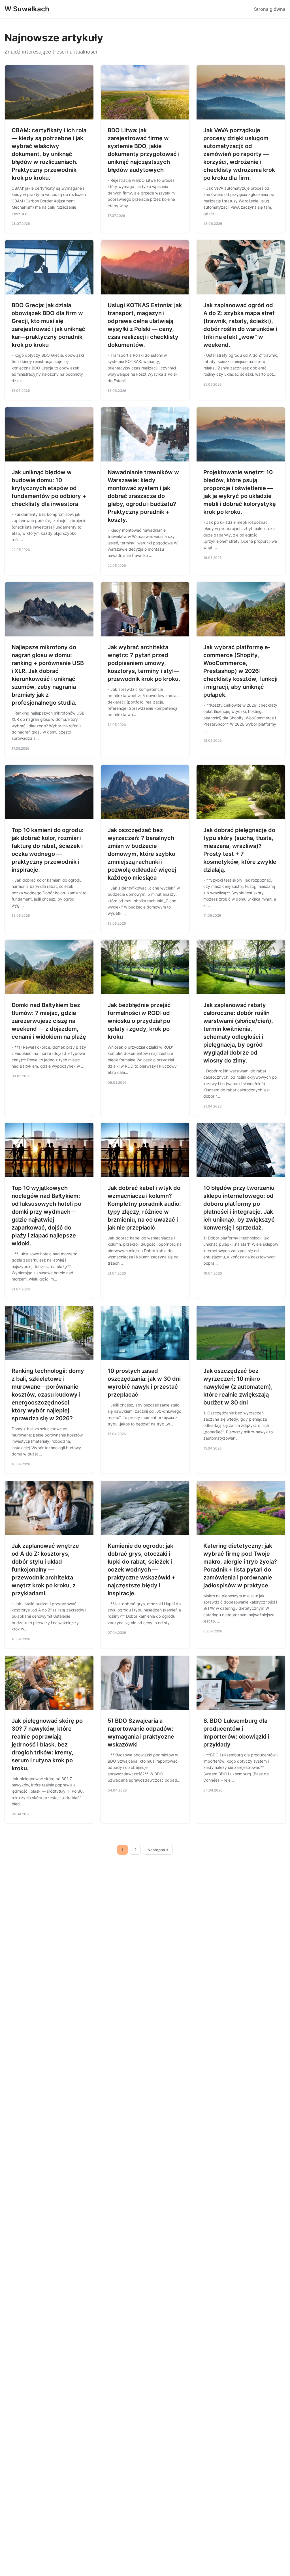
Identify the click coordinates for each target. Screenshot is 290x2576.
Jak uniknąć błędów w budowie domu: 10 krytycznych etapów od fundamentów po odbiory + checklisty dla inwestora (49, 488)
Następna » (158, 1850)
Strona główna (270, 9)
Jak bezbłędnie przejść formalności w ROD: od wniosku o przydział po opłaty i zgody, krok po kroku (139, 1021)
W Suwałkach (27, 9)
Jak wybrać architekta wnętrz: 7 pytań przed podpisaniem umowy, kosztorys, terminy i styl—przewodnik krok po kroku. (144, 663)
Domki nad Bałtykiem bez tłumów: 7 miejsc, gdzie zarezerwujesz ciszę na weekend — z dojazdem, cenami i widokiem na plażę (49, 1021)
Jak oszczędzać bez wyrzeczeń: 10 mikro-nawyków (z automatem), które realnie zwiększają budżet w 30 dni (238, 1387)
